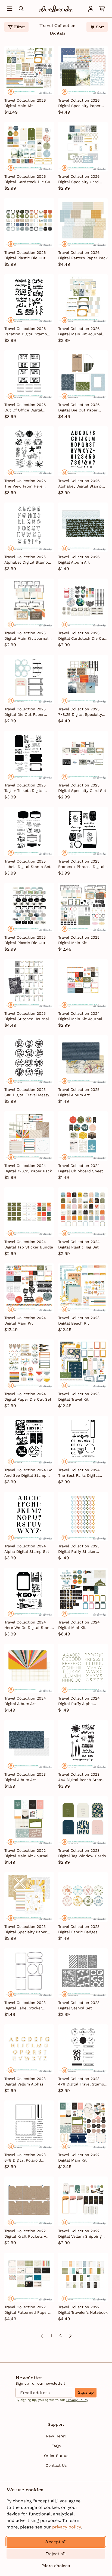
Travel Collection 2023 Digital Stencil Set (79, 2005)
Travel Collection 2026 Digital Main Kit (25, 103)
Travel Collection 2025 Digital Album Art (79, 1092)
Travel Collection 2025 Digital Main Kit (79, 940)
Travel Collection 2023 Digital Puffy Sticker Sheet (79, 1549)
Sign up (86, 2392)
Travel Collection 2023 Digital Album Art (25, 1777)
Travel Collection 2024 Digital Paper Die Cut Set (28, 1397)
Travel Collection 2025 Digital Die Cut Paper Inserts (25, 712)
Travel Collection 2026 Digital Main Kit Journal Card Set (80, 332)
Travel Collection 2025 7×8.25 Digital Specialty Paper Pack (80, 712)
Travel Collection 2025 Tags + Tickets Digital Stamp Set (25, 788)
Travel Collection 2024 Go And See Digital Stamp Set (28, 1473)
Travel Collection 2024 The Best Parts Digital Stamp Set (79, 1473)
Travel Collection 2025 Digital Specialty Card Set (82, 788)
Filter (19, 27)
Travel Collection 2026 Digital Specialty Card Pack (79, 179)
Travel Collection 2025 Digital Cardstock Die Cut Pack (82, 636)
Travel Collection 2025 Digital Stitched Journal (27, 1016)
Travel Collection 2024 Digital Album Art (25, 1701)
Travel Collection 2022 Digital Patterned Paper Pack (26, 2310)
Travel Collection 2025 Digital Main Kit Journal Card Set (26, 636)
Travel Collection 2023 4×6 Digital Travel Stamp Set (81, 2082)
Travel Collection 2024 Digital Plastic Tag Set (79, 1244)
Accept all (56, 2542)
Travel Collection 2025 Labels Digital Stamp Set (27, 864)
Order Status (56, 2456)
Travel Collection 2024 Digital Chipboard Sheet (81, 1168)
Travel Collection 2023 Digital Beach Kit (79, 1320)
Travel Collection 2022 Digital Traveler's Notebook (83, 2310)
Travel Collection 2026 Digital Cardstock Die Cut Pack (28, 179)
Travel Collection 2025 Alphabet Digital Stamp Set (26, 560)
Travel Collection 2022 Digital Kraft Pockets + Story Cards (25, 2234)
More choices (56, 2566)
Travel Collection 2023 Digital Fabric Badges (79, 1929)
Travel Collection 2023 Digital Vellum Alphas (25, 2081)
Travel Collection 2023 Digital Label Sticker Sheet (25, 2006)
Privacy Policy (77, 2400)
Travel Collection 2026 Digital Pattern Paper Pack (83, 255)
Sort (100, 27)
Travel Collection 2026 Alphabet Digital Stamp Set (80, 484)
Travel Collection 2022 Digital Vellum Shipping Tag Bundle (80, 2234)
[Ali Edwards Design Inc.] (56, 9)
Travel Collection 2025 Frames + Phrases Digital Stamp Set (81, 864)
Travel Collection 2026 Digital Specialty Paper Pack (79, 103)
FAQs (56, 2446)
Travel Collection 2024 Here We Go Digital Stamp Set (29, 1625)
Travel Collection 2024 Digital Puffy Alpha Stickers (79, 1701)
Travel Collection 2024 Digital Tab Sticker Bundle (29, 1244)
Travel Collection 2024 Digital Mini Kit (79, 1625)
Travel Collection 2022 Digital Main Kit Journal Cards (26, 1853)
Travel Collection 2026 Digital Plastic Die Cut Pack (25, 255)
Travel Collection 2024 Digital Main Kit (25, 1320)
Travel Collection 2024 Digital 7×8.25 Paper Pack (28, 1168)
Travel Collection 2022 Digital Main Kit (79, 2157)
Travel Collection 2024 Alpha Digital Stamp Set (27, 1549)
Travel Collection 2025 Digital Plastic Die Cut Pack (25, 940)
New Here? (56, 2436)
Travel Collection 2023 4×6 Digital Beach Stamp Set (81, 1777)
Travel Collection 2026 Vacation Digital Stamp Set (26, 332)
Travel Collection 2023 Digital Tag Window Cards (82, 1853)
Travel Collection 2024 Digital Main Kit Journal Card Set (80, 1016)
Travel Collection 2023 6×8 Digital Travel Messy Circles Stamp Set (27, 1092)
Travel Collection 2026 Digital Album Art (79, 560)
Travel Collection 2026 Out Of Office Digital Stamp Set (25, 408)
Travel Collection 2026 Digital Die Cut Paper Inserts (79, 408)
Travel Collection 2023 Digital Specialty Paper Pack (26, 1929)
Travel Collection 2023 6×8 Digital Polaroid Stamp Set (25, 2158)
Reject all (56, 2554)
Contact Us (56, 2465)
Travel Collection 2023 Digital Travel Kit (79, 1397)
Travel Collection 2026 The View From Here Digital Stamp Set (25, 484)
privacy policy (66, 2527)
